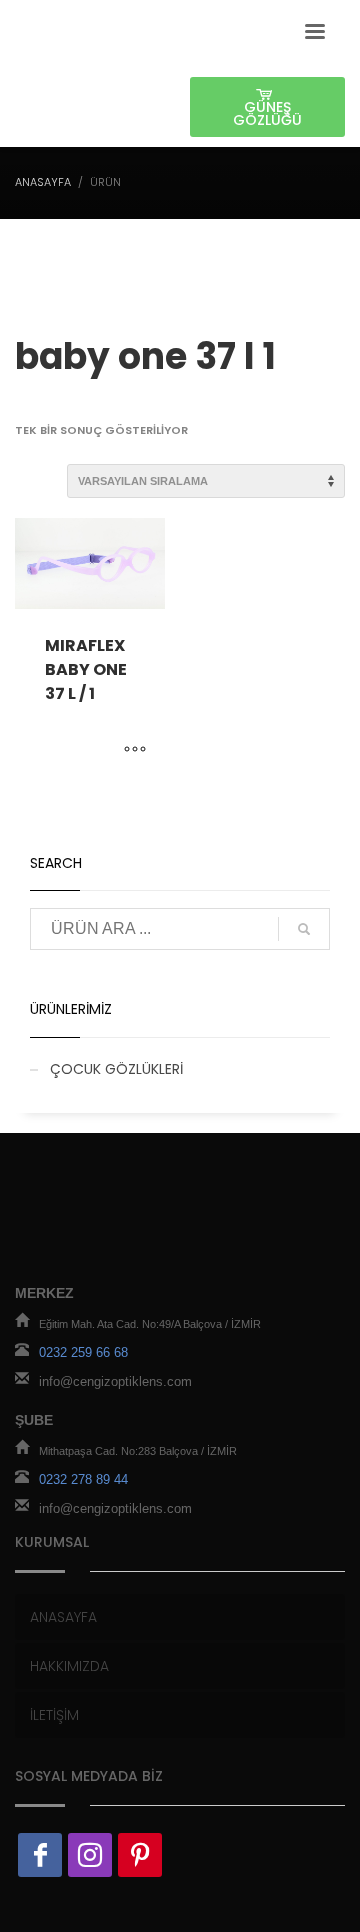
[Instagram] (90, 1855)
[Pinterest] (140, 1855)
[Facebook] (40, 1855)
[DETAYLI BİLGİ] (135, 751)
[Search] (304, 929)
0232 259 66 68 (83, 1352)
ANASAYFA (43, 182)
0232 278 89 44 (83, 1479)
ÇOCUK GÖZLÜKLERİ (116, 1069)
